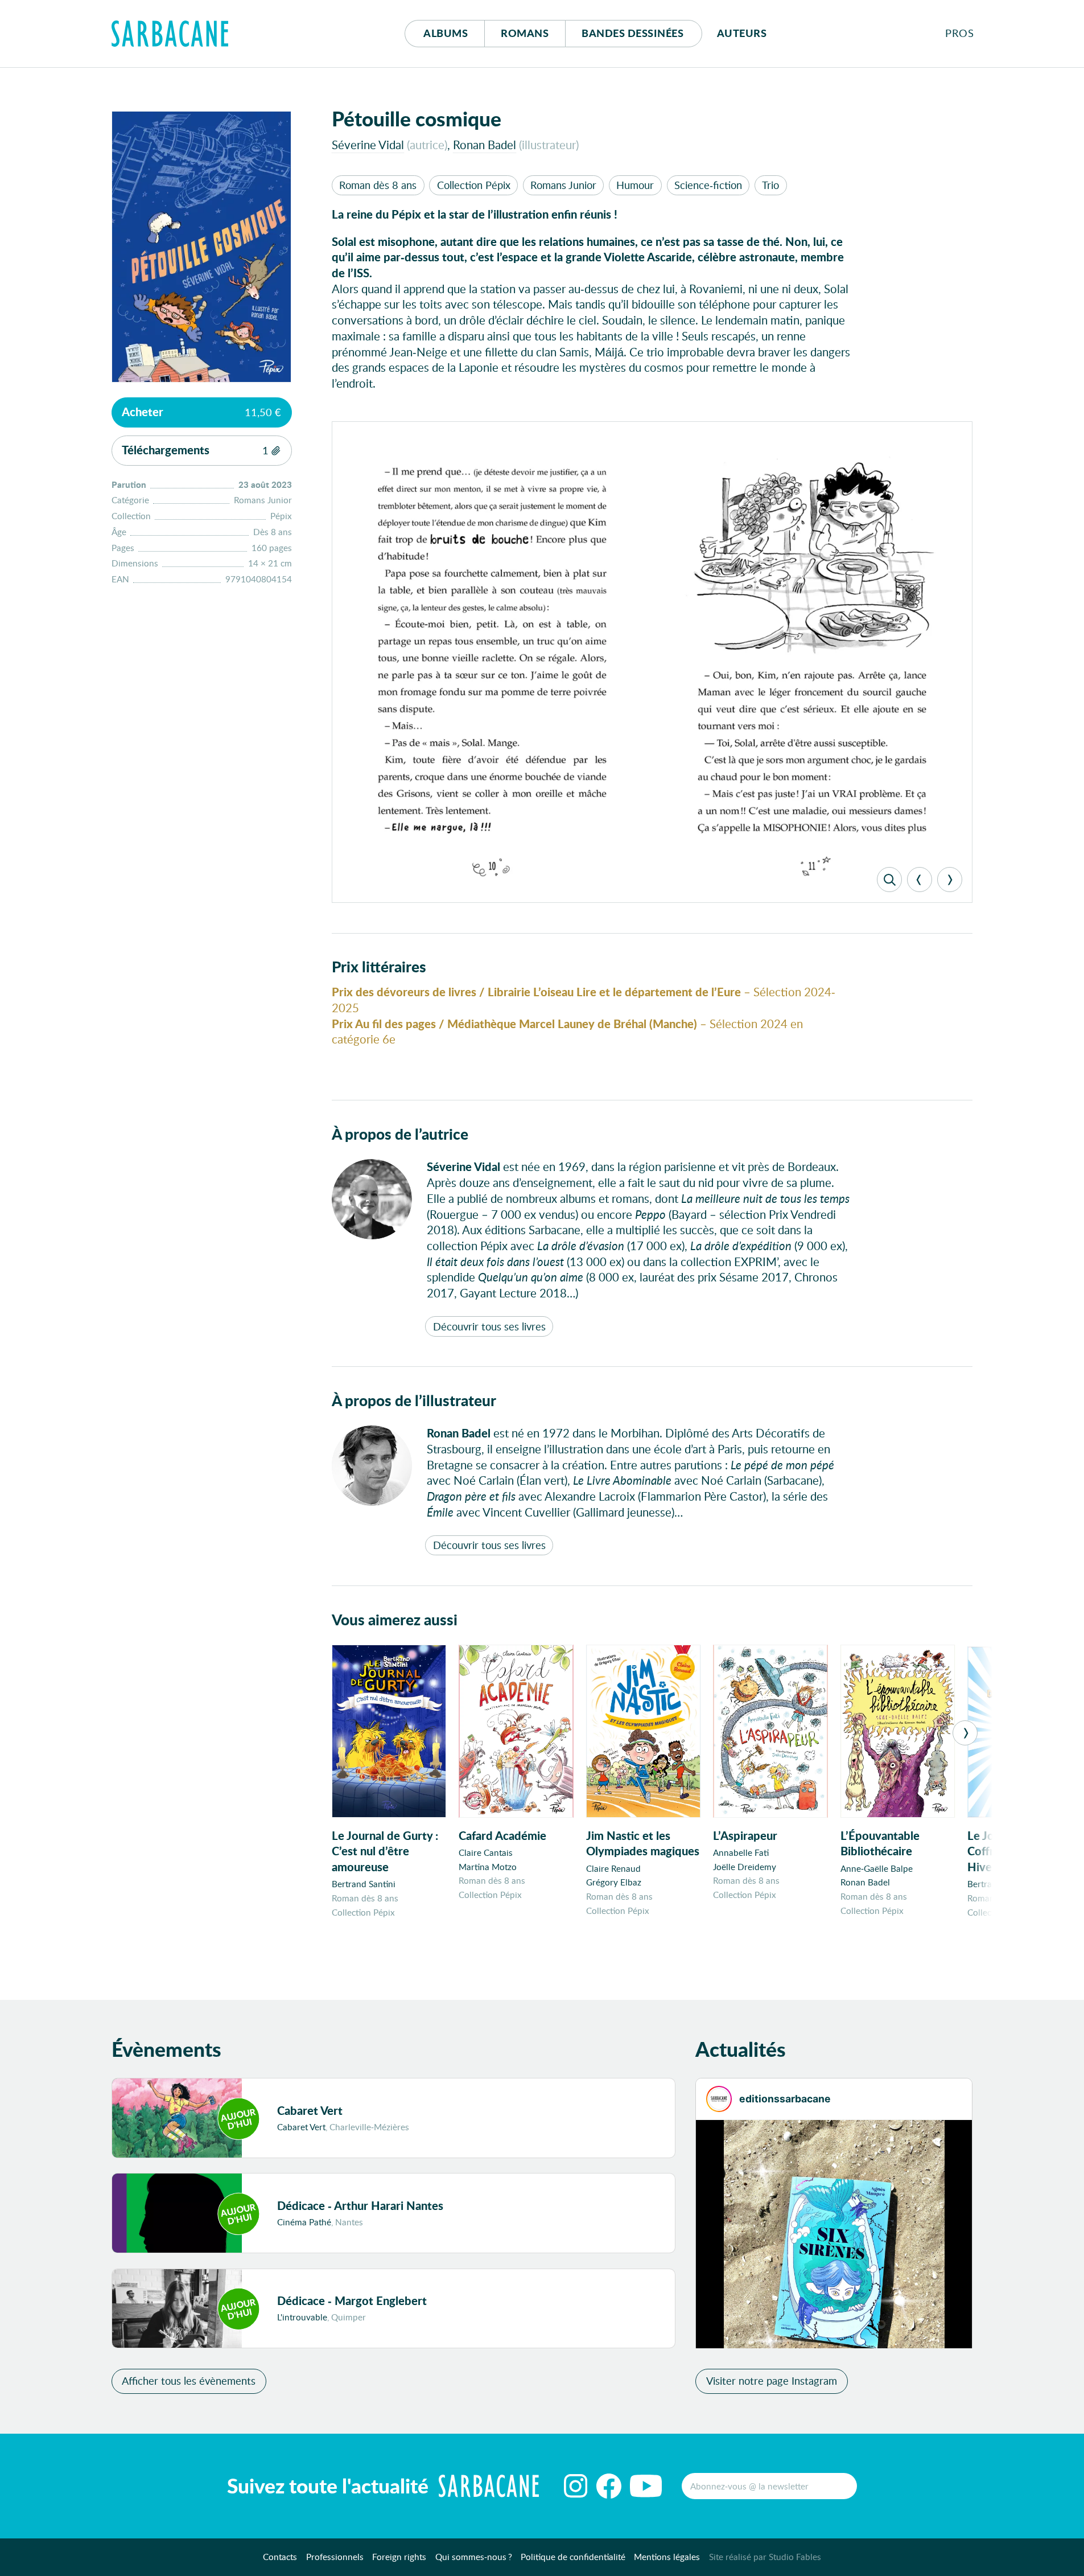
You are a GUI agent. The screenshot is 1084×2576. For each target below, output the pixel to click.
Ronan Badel (485, 145)
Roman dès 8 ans (378, 185)
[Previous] (920, 880)
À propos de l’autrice (400, 1133)
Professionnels (335, 2557)
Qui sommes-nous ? (474, 2557)
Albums (446, 33)
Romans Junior (563, 185)
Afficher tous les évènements (189, 2381)
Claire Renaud (613, 1868)
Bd (632, 33)
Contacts (280, 2557)
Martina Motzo (488, 1867)
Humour (635, 185)
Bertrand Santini (364, 1884)
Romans (525, 33)
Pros (959, 33)
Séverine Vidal (368, 145)
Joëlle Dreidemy (745, 1867)
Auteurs (742, 33)
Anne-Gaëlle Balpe (877, 1868)
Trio (770, 185)
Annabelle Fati (741, 1852)
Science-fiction (708, 185)
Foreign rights (399, 2557)
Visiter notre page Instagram (772, 2381)
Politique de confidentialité (573, 2557)
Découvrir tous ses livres (489, 1326)
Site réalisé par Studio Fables (765, 2557)
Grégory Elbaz (614, 1882)
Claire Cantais (486, 1852)
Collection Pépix (474, 185)
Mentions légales (667, 2557)
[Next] (950, 880)
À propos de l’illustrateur (414, 1400)
